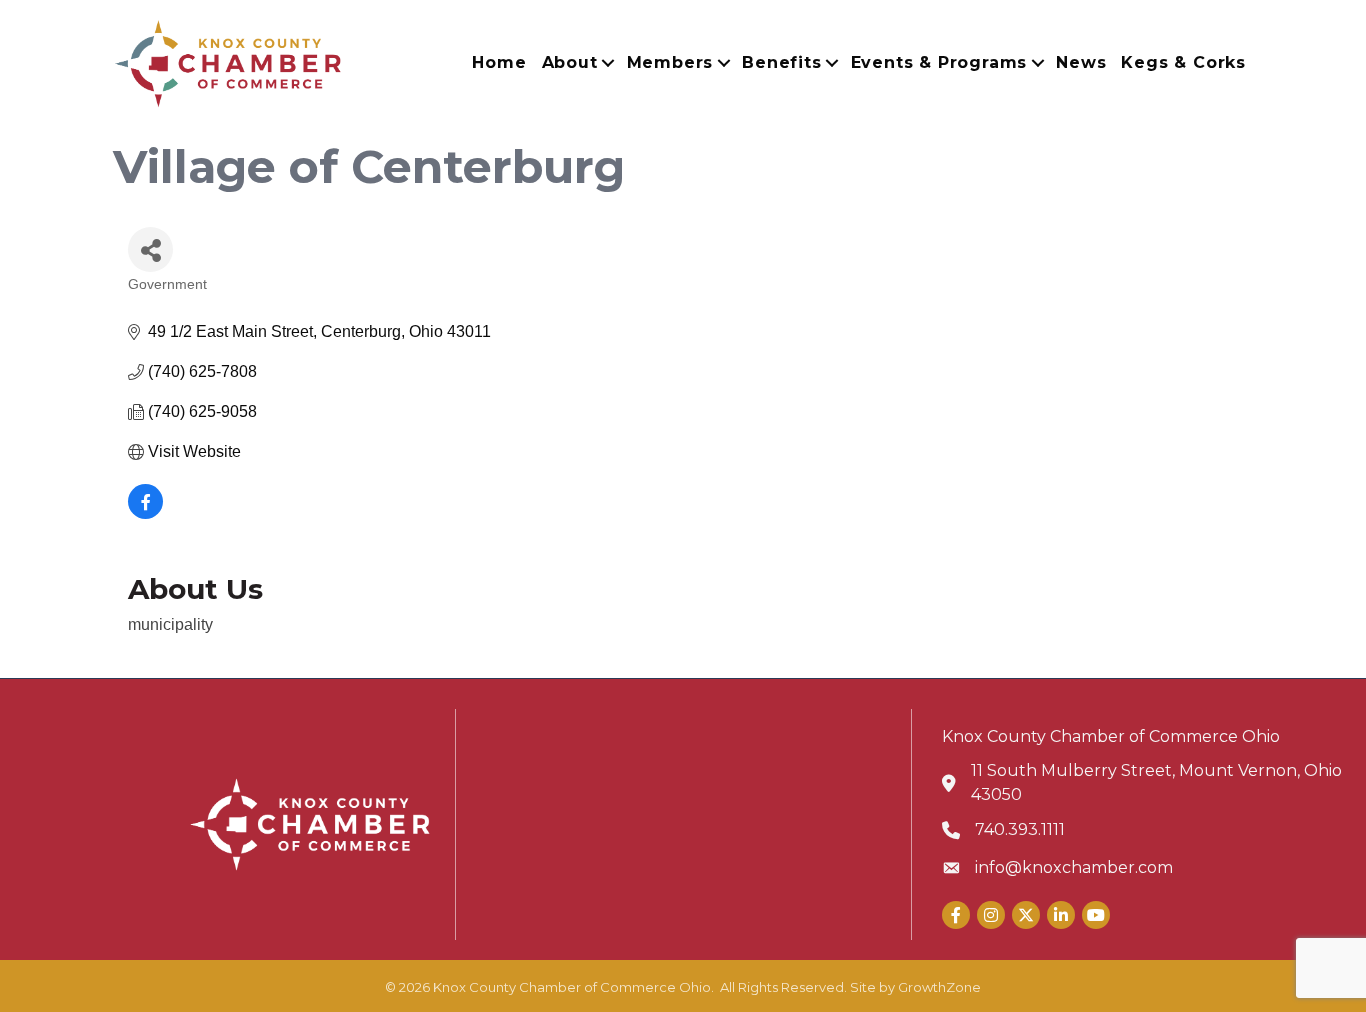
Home (499, 62)
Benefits (781, 62)
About (570, 62)
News (1081, 62)
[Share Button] (150, 249)
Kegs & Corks (1183, 62)
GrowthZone (939, 987)
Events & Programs (939, 62)
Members (670, 62)
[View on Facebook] (145, 513)
